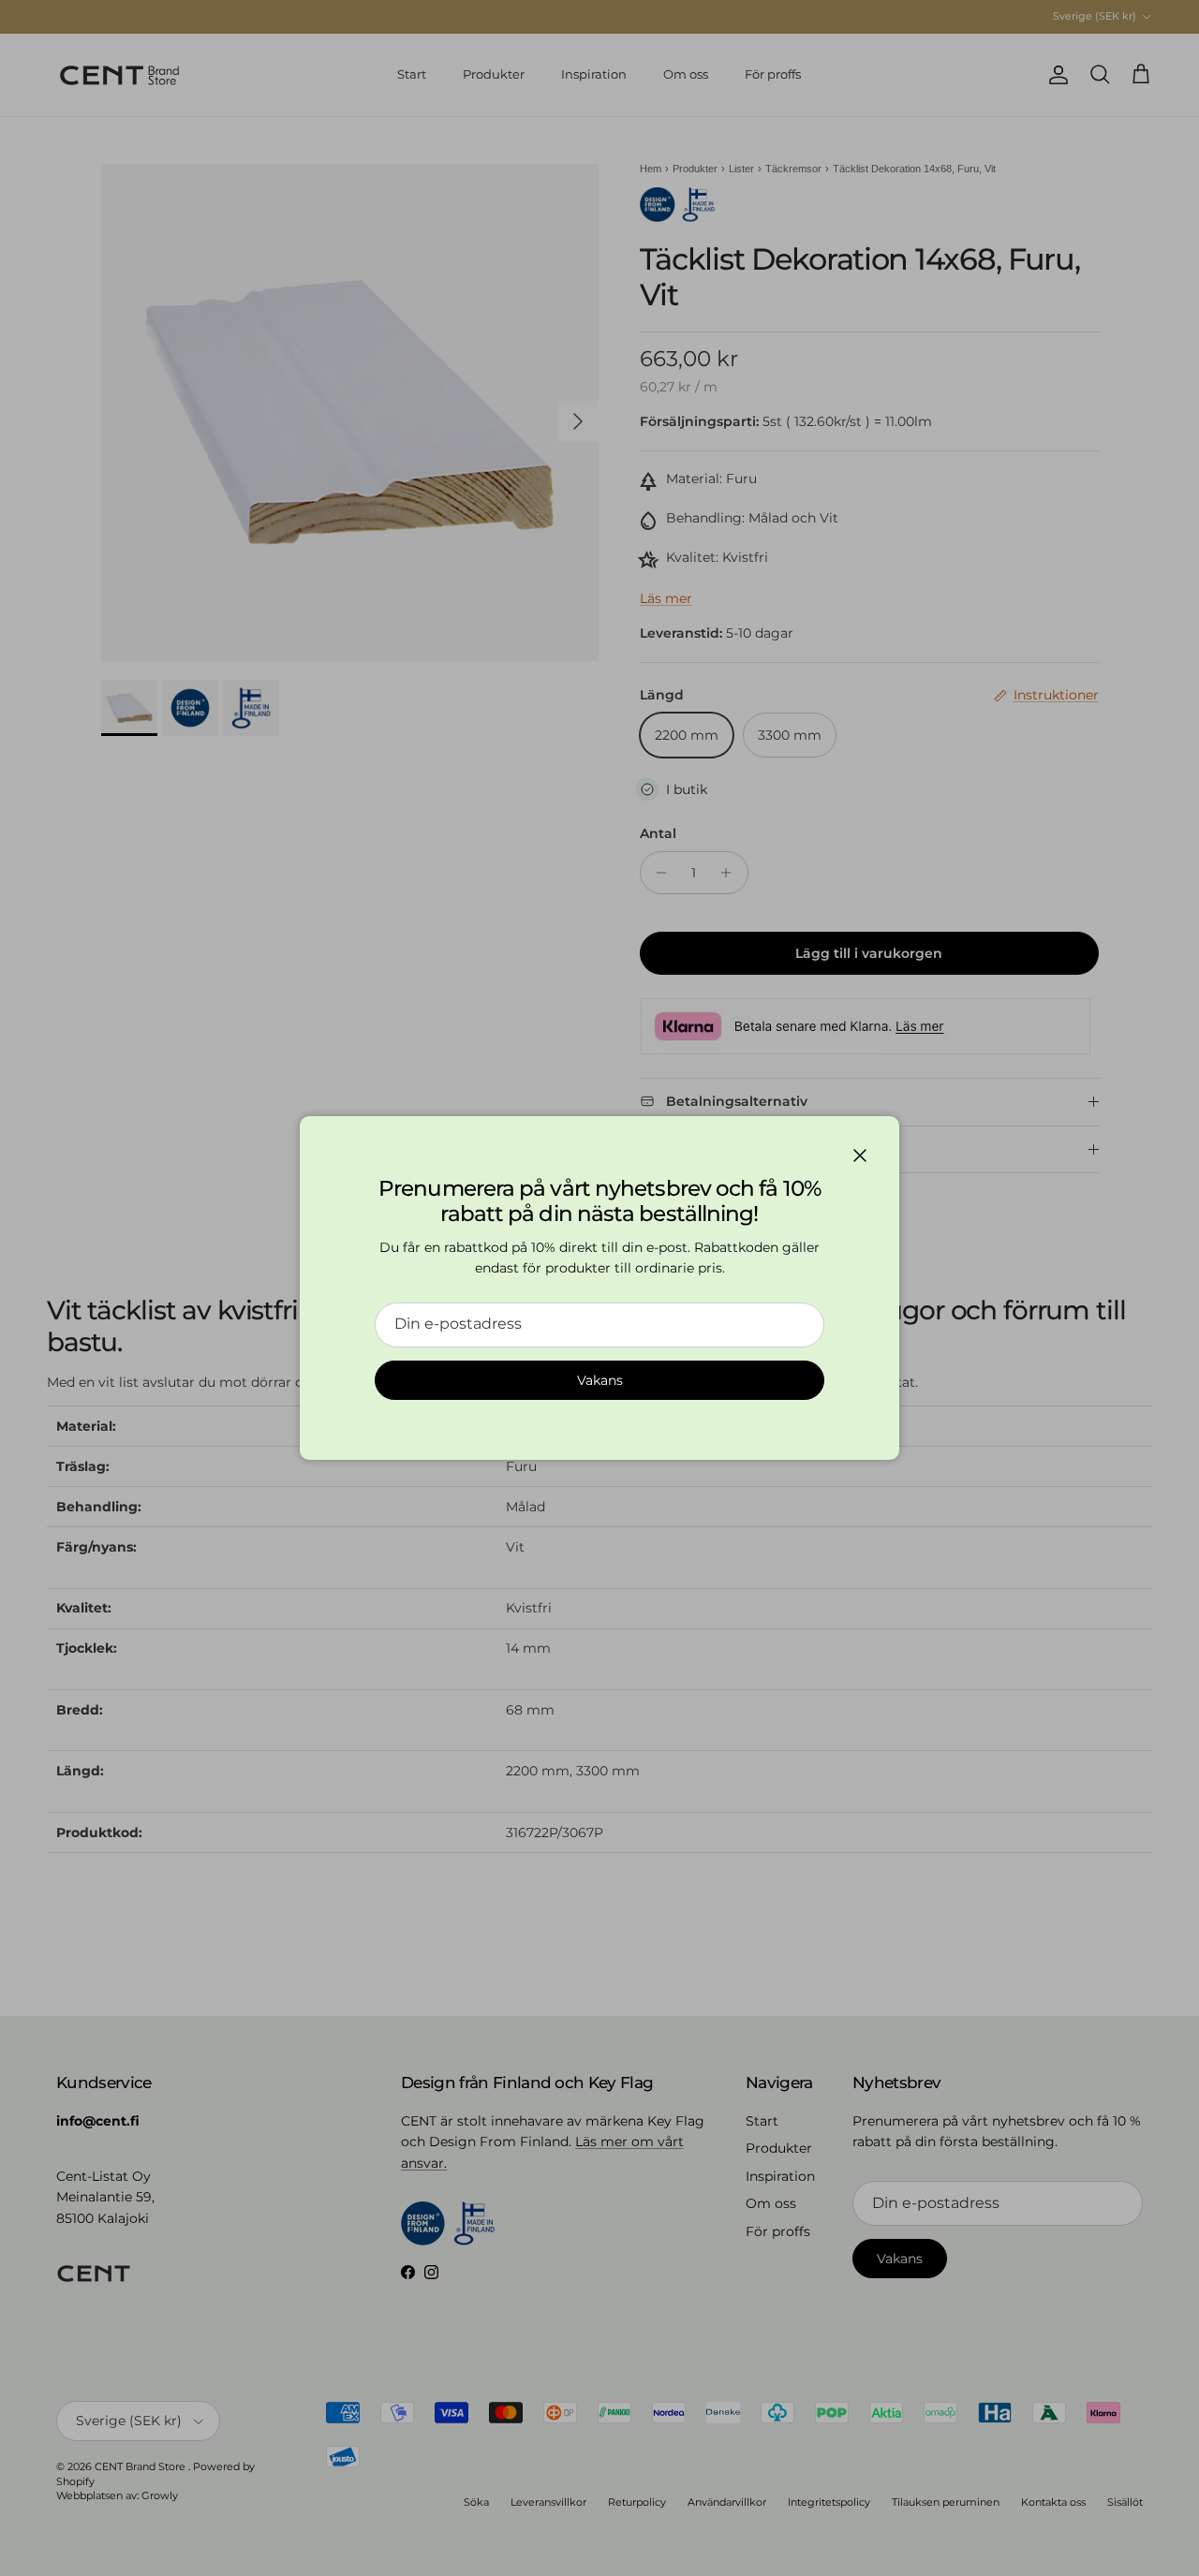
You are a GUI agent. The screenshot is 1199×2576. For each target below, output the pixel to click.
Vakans (600, 1380)
